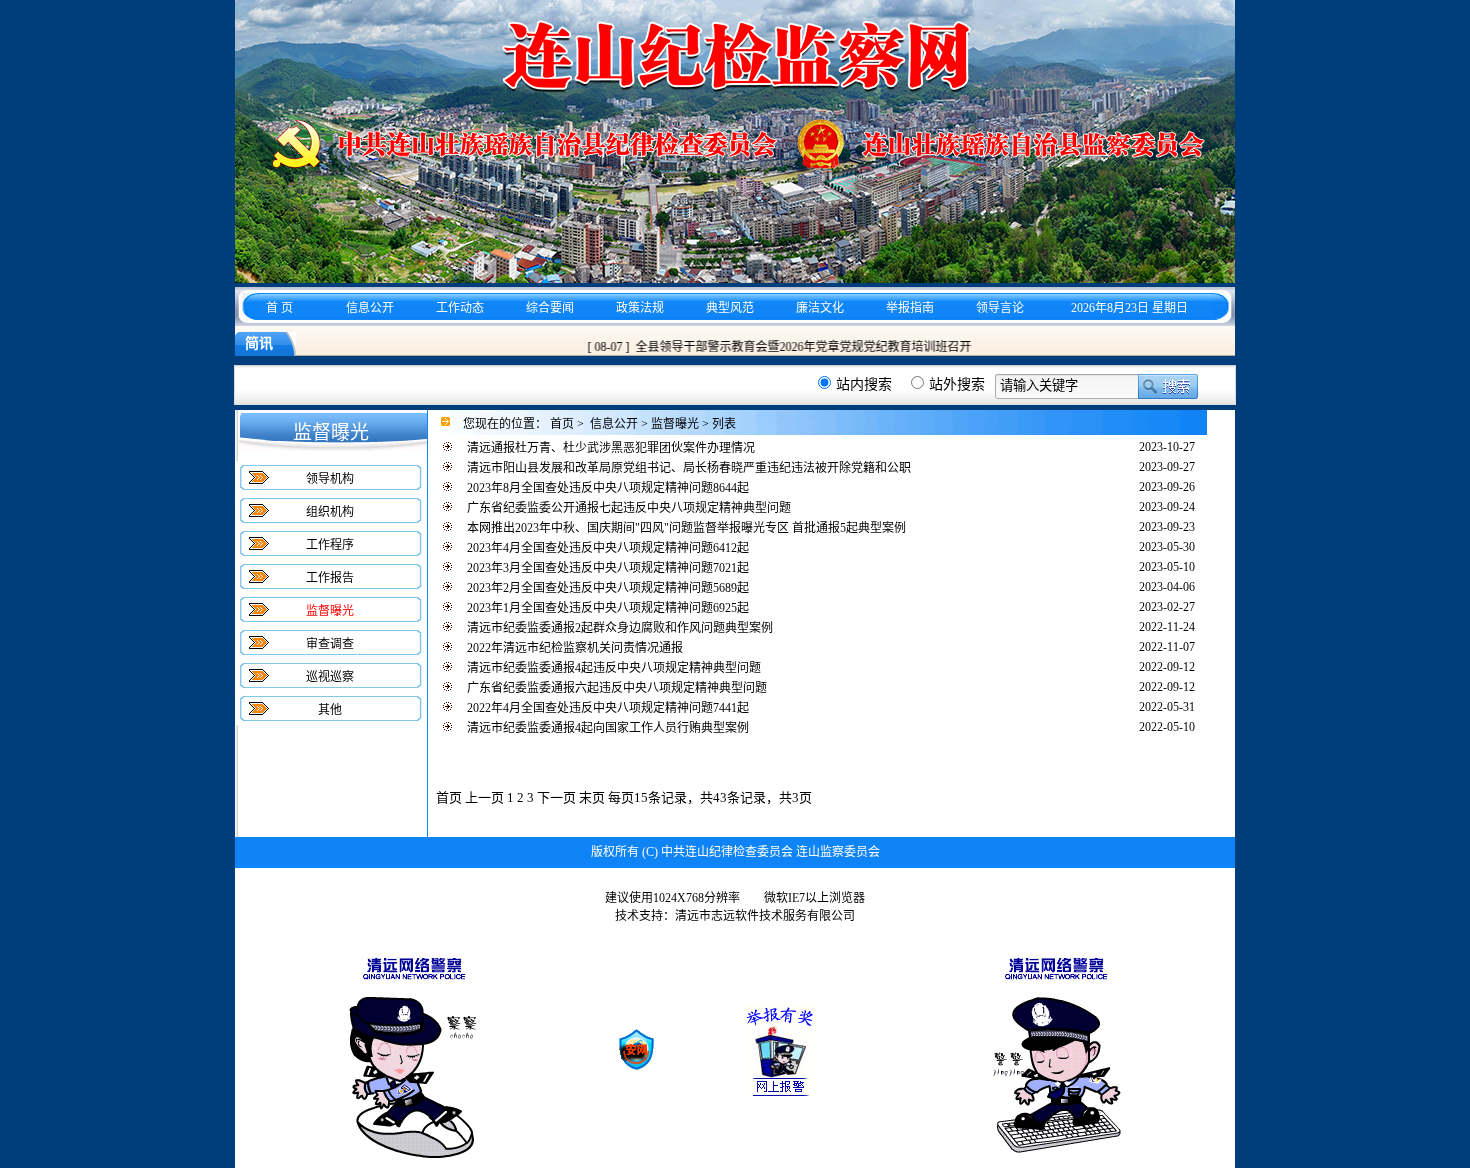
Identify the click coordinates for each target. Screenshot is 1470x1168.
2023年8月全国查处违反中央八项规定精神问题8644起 (608, 488)
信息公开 (370, 308)
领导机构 (330, 479)
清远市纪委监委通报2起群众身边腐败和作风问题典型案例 (620, 628)
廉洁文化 (820, 308)
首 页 (279, 308)
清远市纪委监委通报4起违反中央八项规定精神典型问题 (614, 668)
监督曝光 (675, 424)
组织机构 (330, 512)
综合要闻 (550, 308)
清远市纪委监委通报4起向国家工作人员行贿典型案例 (608, 728)
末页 (592, 797)
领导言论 (1000, 308)
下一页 (556, 797)
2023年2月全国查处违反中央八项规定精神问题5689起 (608, 588)
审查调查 (330, 644)
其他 (330, 710)
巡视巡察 (330, 677)
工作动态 (460, 308)
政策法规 (640, 308)
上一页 (484, 797)
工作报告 (330, 578)
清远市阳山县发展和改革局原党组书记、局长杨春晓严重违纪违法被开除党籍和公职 (689, 468)
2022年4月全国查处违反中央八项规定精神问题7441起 (608, 708)
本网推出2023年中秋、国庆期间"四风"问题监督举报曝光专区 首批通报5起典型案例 (686, 528)
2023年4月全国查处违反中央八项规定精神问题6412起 (608, 548)
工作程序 (330, 545)
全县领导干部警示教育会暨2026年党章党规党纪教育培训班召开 (792, 347)
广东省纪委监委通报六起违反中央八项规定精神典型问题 (617, 688)
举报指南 (910, 308)
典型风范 (730, 308)
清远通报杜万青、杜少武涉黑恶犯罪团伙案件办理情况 (611, 448)
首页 (562, 424)
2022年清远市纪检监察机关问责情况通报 (575, 648)
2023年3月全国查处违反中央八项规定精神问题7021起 (608, 568)
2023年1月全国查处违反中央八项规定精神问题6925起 (608, 608)
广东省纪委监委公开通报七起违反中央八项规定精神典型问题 (629, 508)
